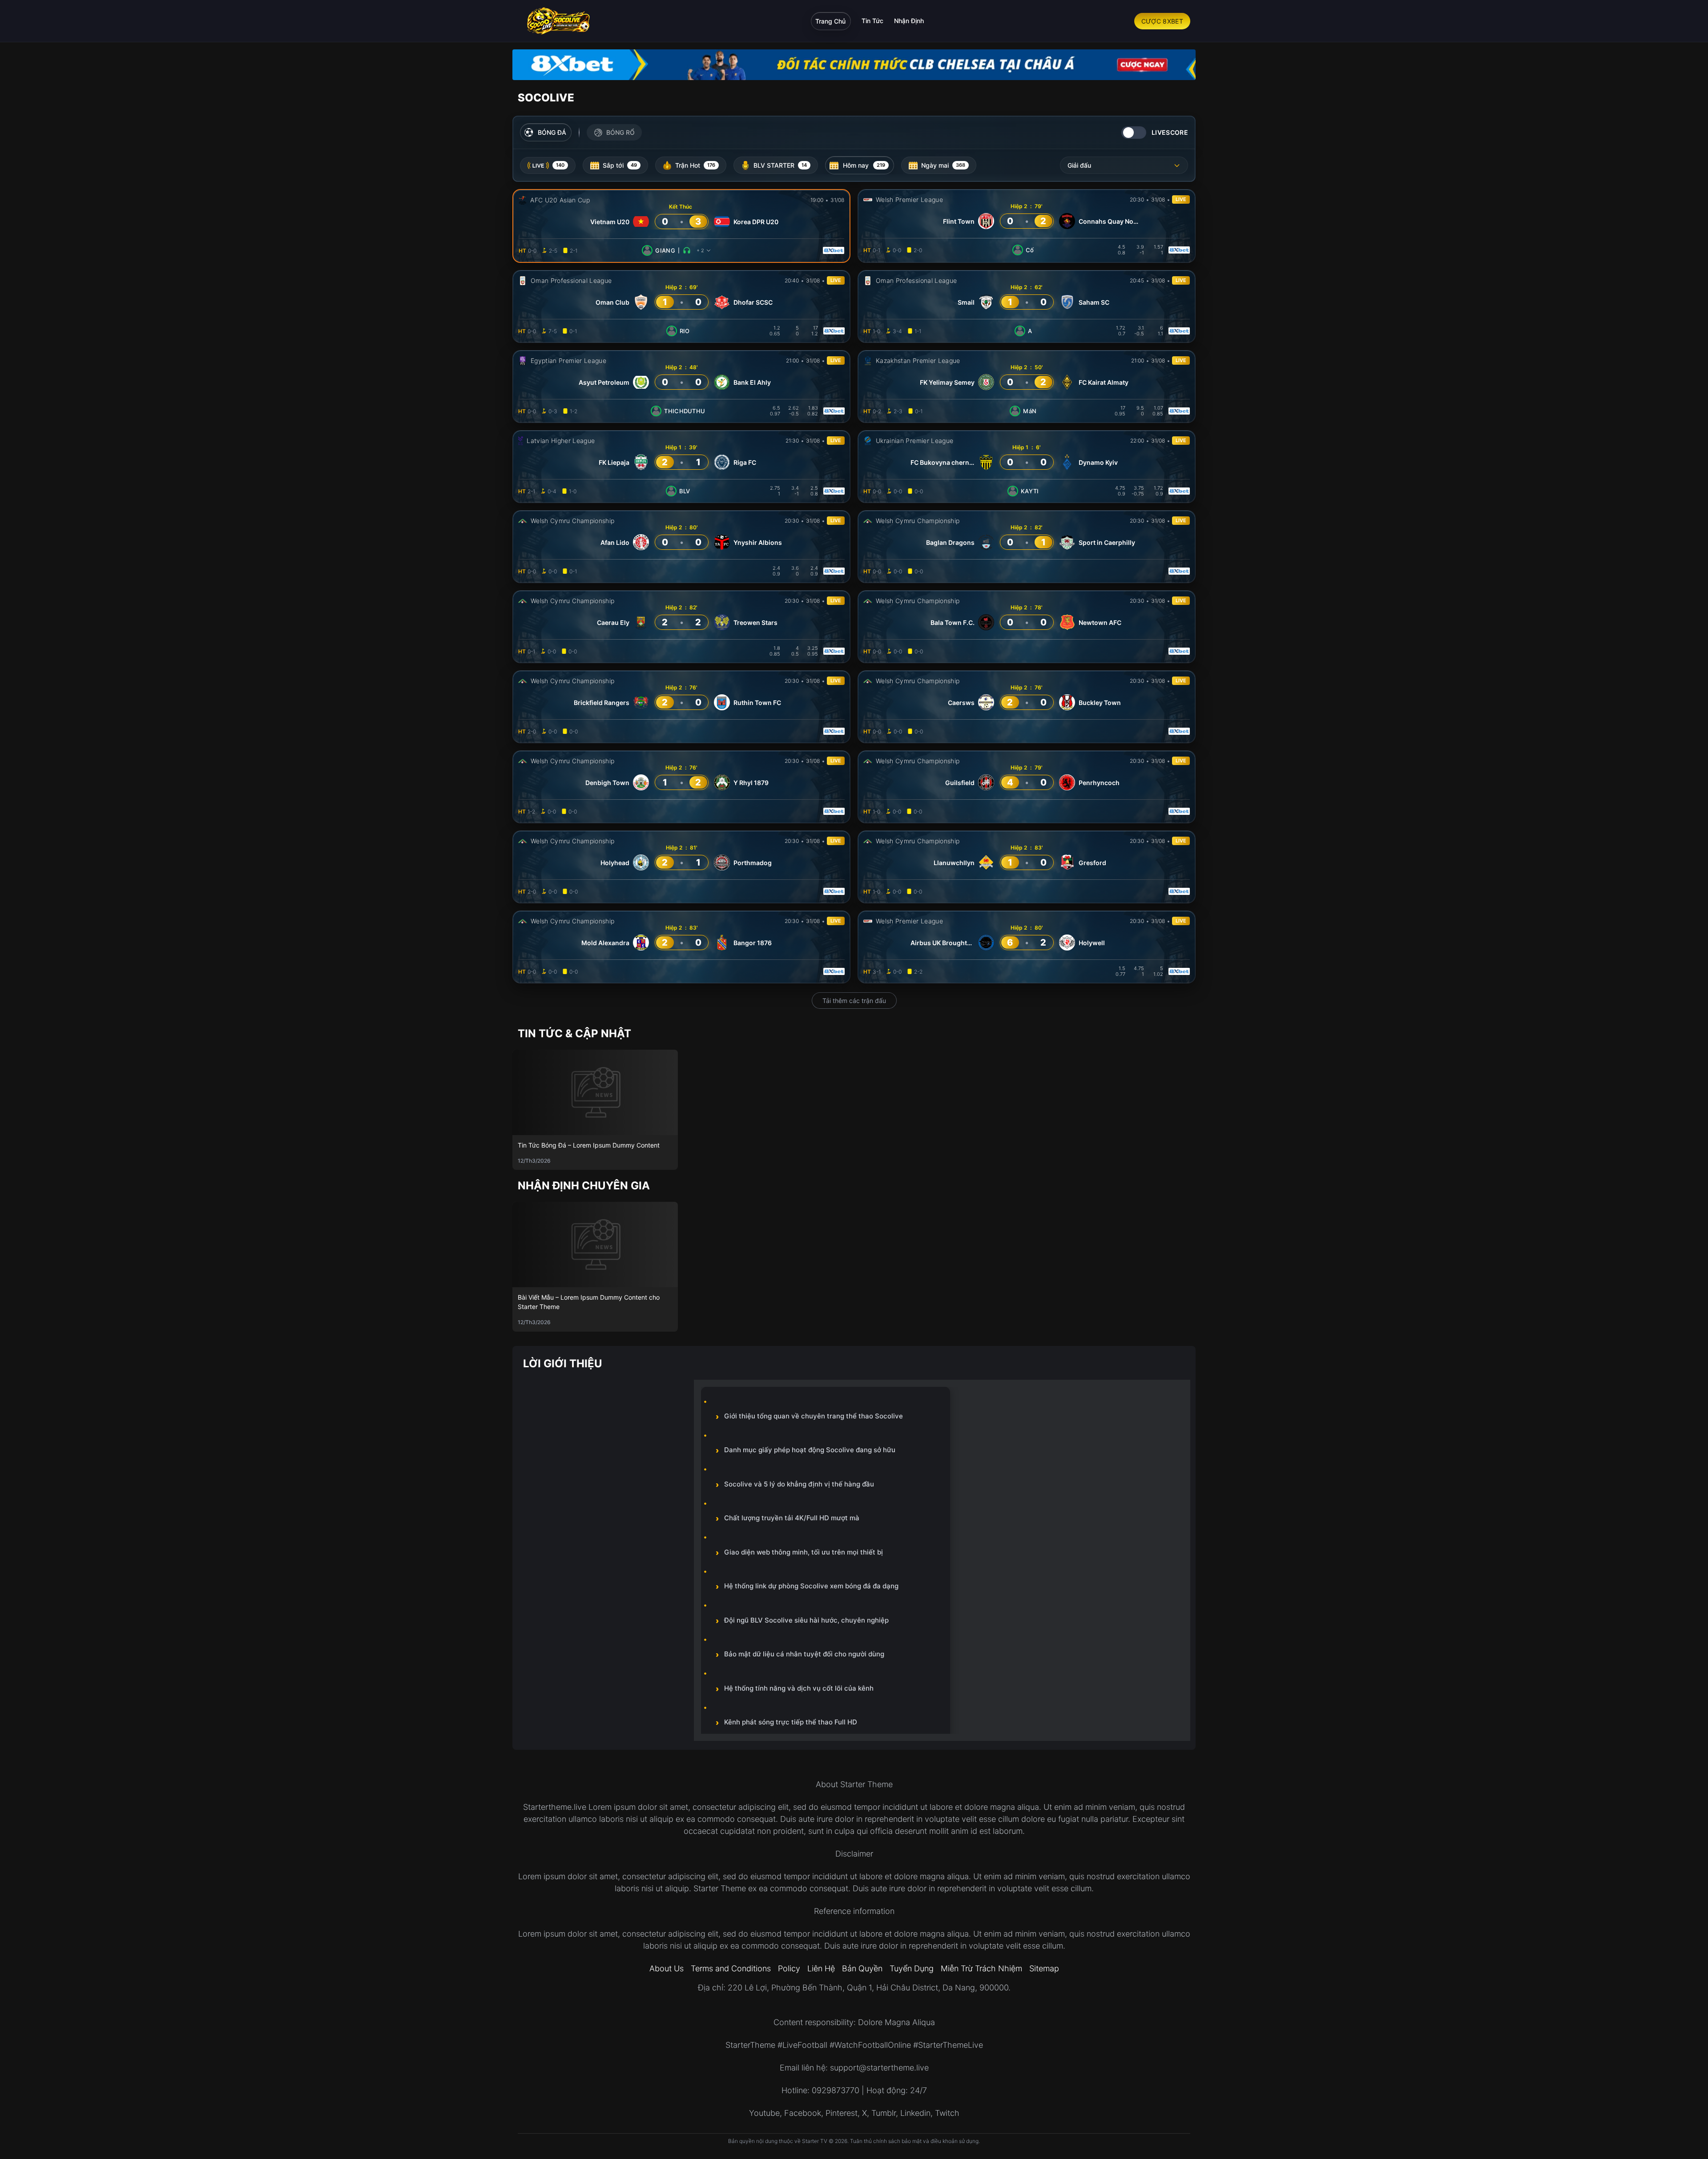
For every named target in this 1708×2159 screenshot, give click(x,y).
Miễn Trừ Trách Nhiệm (981, 1968)
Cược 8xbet (1162, 21)
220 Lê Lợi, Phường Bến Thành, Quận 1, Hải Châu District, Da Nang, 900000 (868, 1988)
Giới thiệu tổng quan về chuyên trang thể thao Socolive (814, 1416)
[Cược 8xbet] (854, 65)
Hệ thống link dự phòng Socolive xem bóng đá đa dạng (811, 1586)
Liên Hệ (821, 1968)
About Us (667, 1968)
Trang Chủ (830, 21)
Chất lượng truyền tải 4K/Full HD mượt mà (792, 1518)
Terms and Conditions (731, 1968)
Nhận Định (909, 21)
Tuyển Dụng (912, 1968)
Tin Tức (872, 21)
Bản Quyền (862, 1968)
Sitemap (1044, 1968)
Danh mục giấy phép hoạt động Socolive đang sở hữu (810, 1450)
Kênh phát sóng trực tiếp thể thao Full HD (791, 1722)
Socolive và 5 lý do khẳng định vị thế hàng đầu (799, 1484)
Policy (789, 1968)
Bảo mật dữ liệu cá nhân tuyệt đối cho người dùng (804, 1654)
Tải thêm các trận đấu (854, 1001)
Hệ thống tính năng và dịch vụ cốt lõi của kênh (799, 1688)
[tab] (548, 165)
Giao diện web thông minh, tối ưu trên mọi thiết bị (804, 1552)
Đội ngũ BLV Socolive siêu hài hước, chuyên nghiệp (806, 1620)
